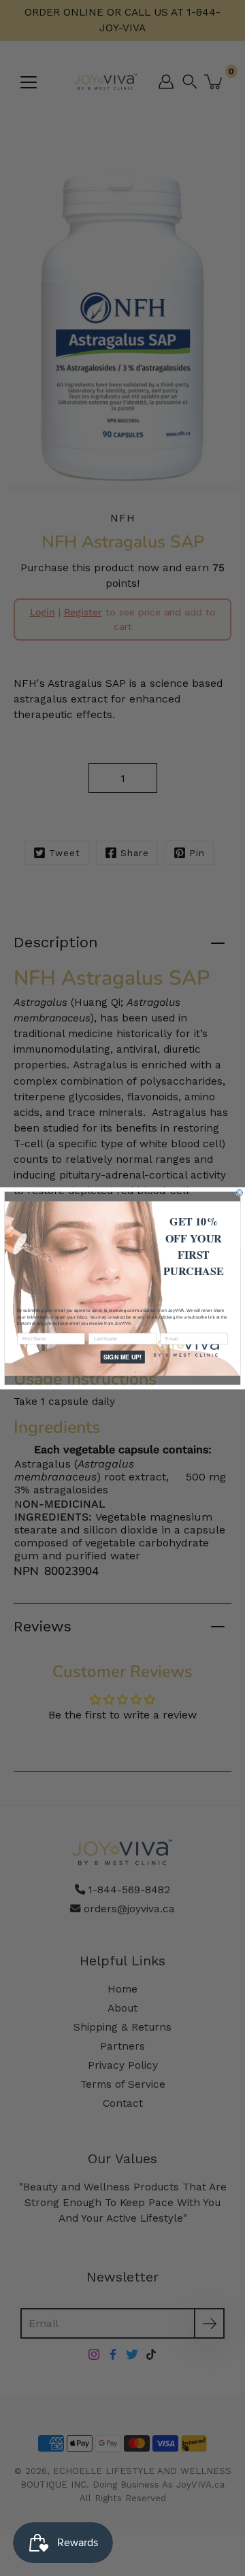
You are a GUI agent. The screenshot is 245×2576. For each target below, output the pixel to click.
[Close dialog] (239, 1192)
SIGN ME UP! (122, 1356)
